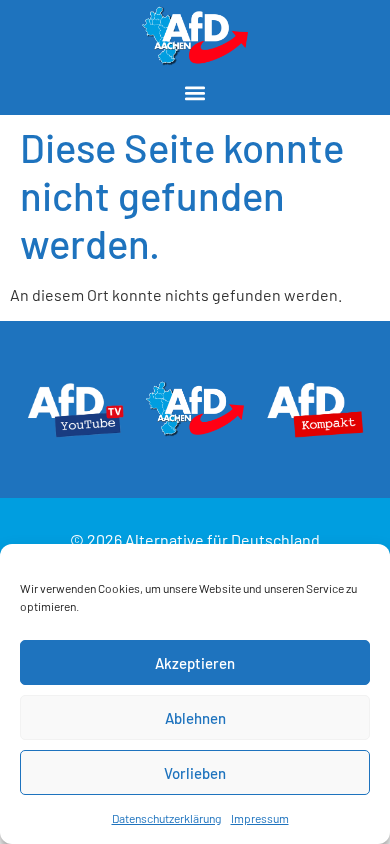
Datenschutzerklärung (166, 818)
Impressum (260, 818)
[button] (195, 92)
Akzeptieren (195, 663)
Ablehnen (195, 718)
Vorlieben (195, 773)
